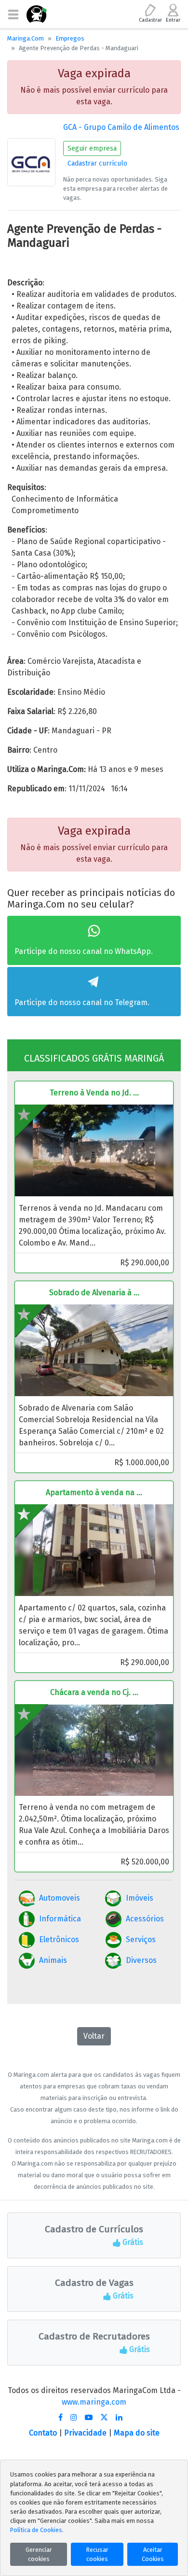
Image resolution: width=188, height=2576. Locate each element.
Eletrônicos (59, 1939)
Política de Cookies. (37, 2530)
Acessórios (145, 1919)
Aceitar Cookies (153, 2554)
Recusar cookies (97, 2554)
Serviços (141, 1939)
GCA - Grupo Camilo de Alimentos (121, 127)
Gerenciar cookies (39, 2554)
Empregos (70, 38)
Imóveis (140, 1898)
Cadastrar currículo (97, 163)
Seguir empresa (92, 148)
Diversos (141, 1960)
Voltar (94, 2036)
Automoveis (60, 1898)
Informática (60, 1919)
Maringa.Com (26, 38)
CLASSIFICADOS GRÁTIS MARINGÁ (94, 1058)
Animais (53, 1960)
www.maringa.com (94, 2402)
